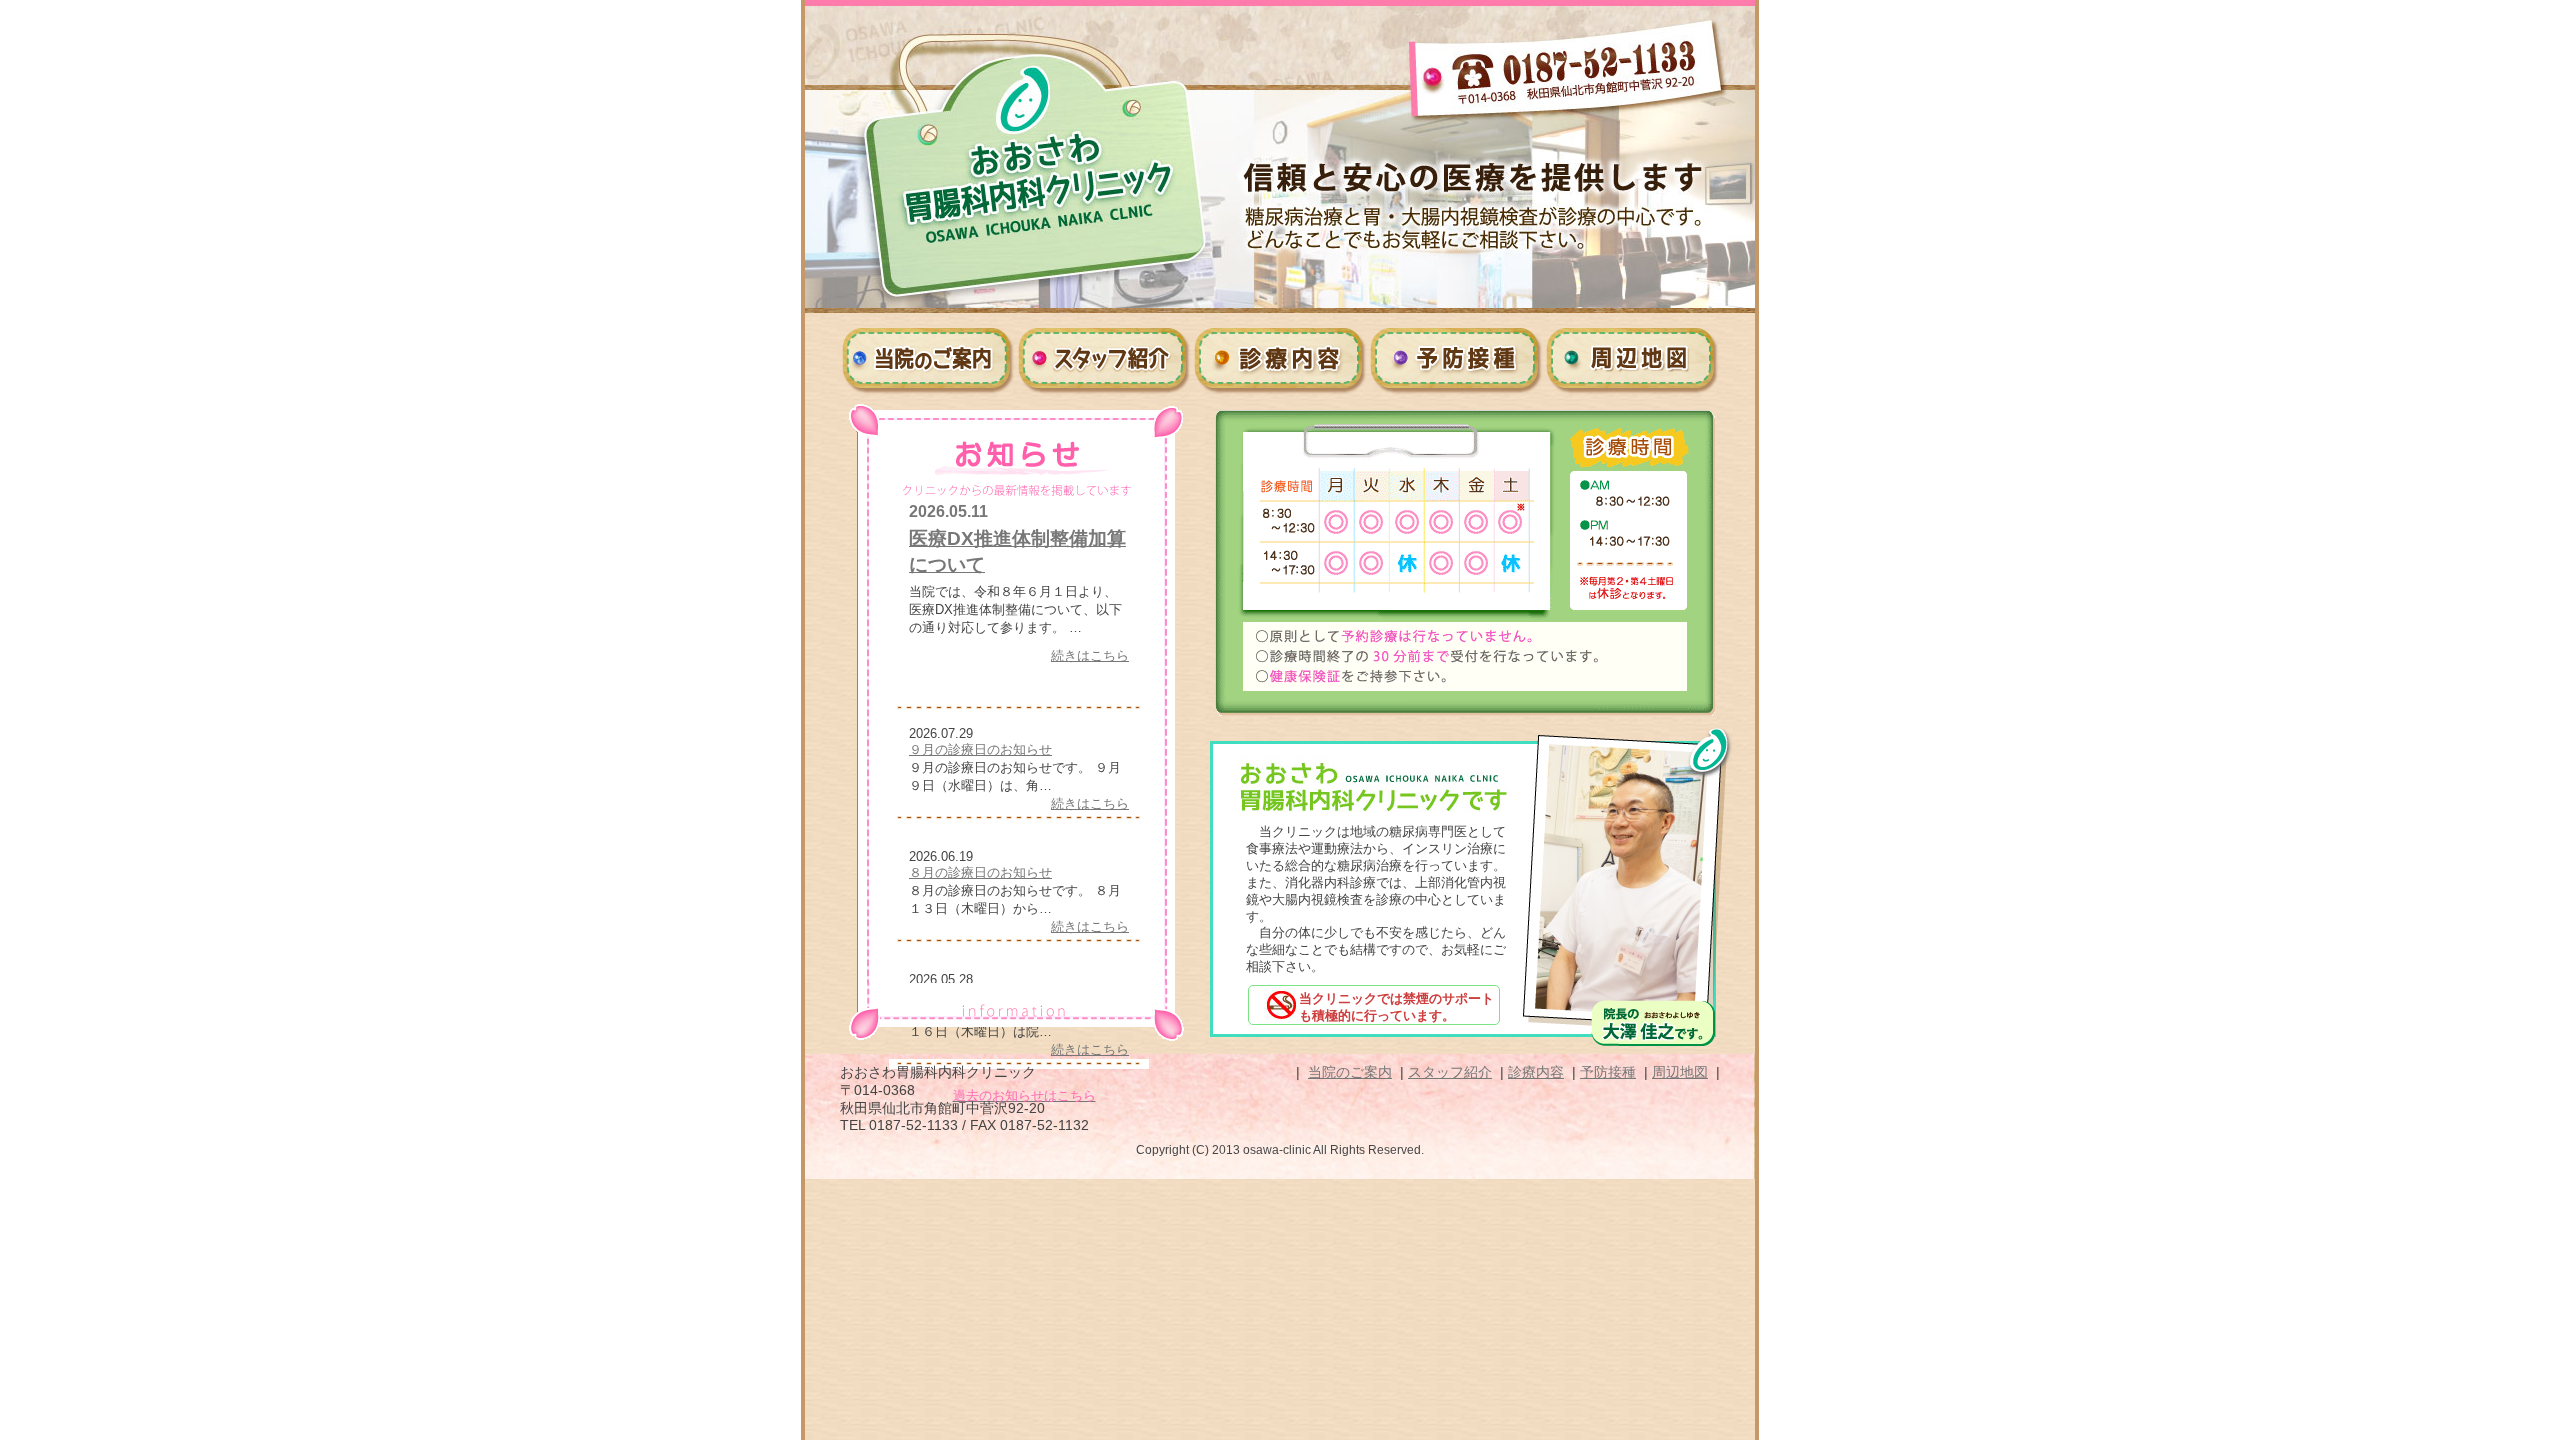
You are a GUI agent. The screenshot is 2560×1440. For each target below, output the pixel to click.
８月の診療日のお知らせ (980, 872)
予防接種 (1456, 358)
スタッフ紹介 (1104, 358)
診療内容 (1280, 358)
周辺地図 (1632, 358)
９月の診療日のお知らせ (980, 749)
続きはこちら (1090, 655)
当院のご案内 (928, 358)
